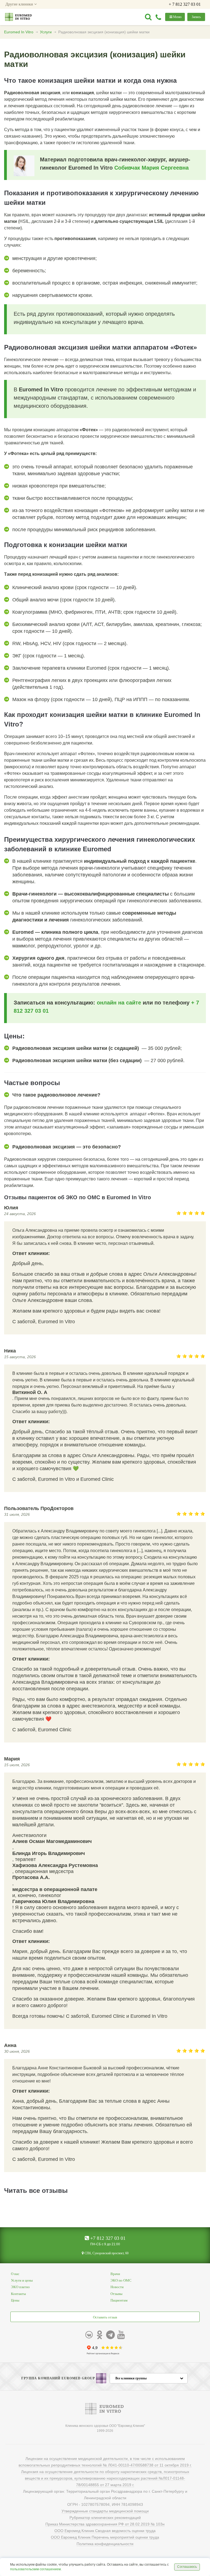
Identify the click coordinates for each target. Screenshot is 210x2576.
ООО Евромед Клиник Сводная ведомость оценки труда (105, 2531)
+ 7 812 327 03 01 (185, 4)
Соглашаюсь (187, 2567)
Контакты (18, 2294)
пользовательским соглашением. (36, 2569)
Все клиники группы (131, 2378)
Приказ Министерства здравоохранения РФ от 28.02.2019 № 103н (105, 2524)
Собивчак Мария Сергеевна (151, 168)
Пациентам (119, 2300)
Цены (15, 2300)
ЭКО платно (20, 2287)
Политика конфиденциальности (105, 2544)
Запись (196, 17)
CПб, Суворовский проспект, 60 (106, 2253)
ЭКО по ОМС (121, 2280)
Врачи (115, 2274)
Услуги (46, 32)
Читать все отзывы (36, 2191)
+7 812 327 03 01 (107, 2238)
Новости (117, 2287)
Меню (177, 17)
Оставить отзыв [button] (105, 2317)
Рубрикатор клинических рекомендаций (105, 2518)
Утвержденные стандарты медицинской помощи (105, 2511)
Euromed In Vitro (19, 32)
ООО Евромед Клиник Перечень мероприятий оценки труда (105, 2537)
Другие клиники (20, 4)
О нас (15, 2274)
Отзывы (116, 2294)
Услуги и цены (22, 2280)
